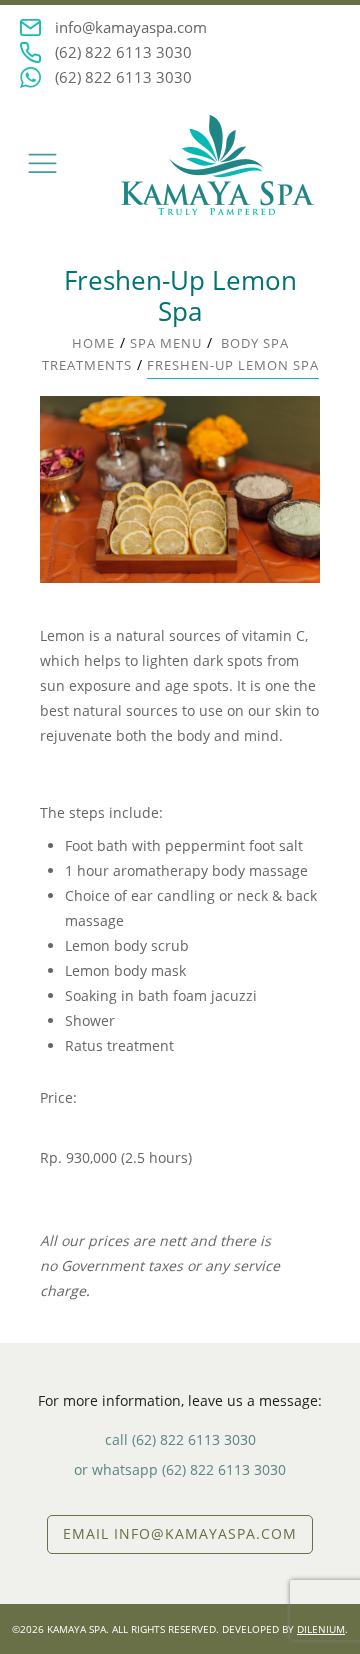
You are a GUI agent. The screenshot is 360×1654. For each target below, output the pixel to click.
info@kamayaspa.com (131, 27)
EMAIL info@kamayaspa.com (180, 1533)
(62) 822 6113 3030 (123, 52)
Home (93, 343)
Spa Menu (166, 343)
